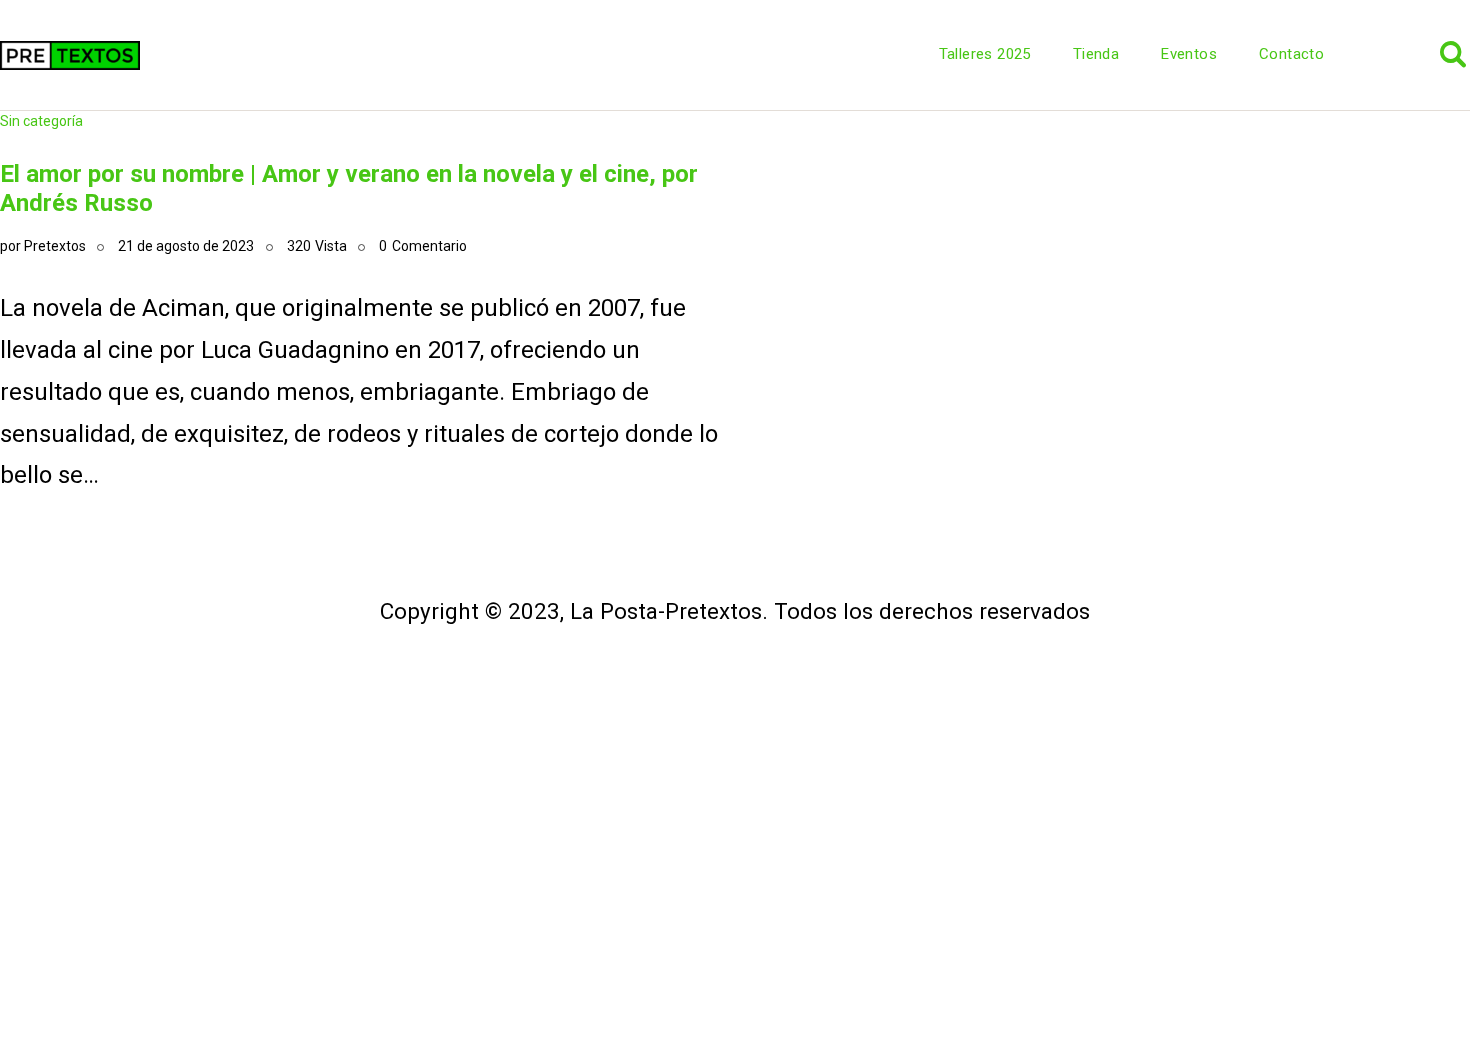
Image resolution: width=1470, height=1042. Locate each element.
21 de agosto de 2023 (186, 246)
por (43, 246)
